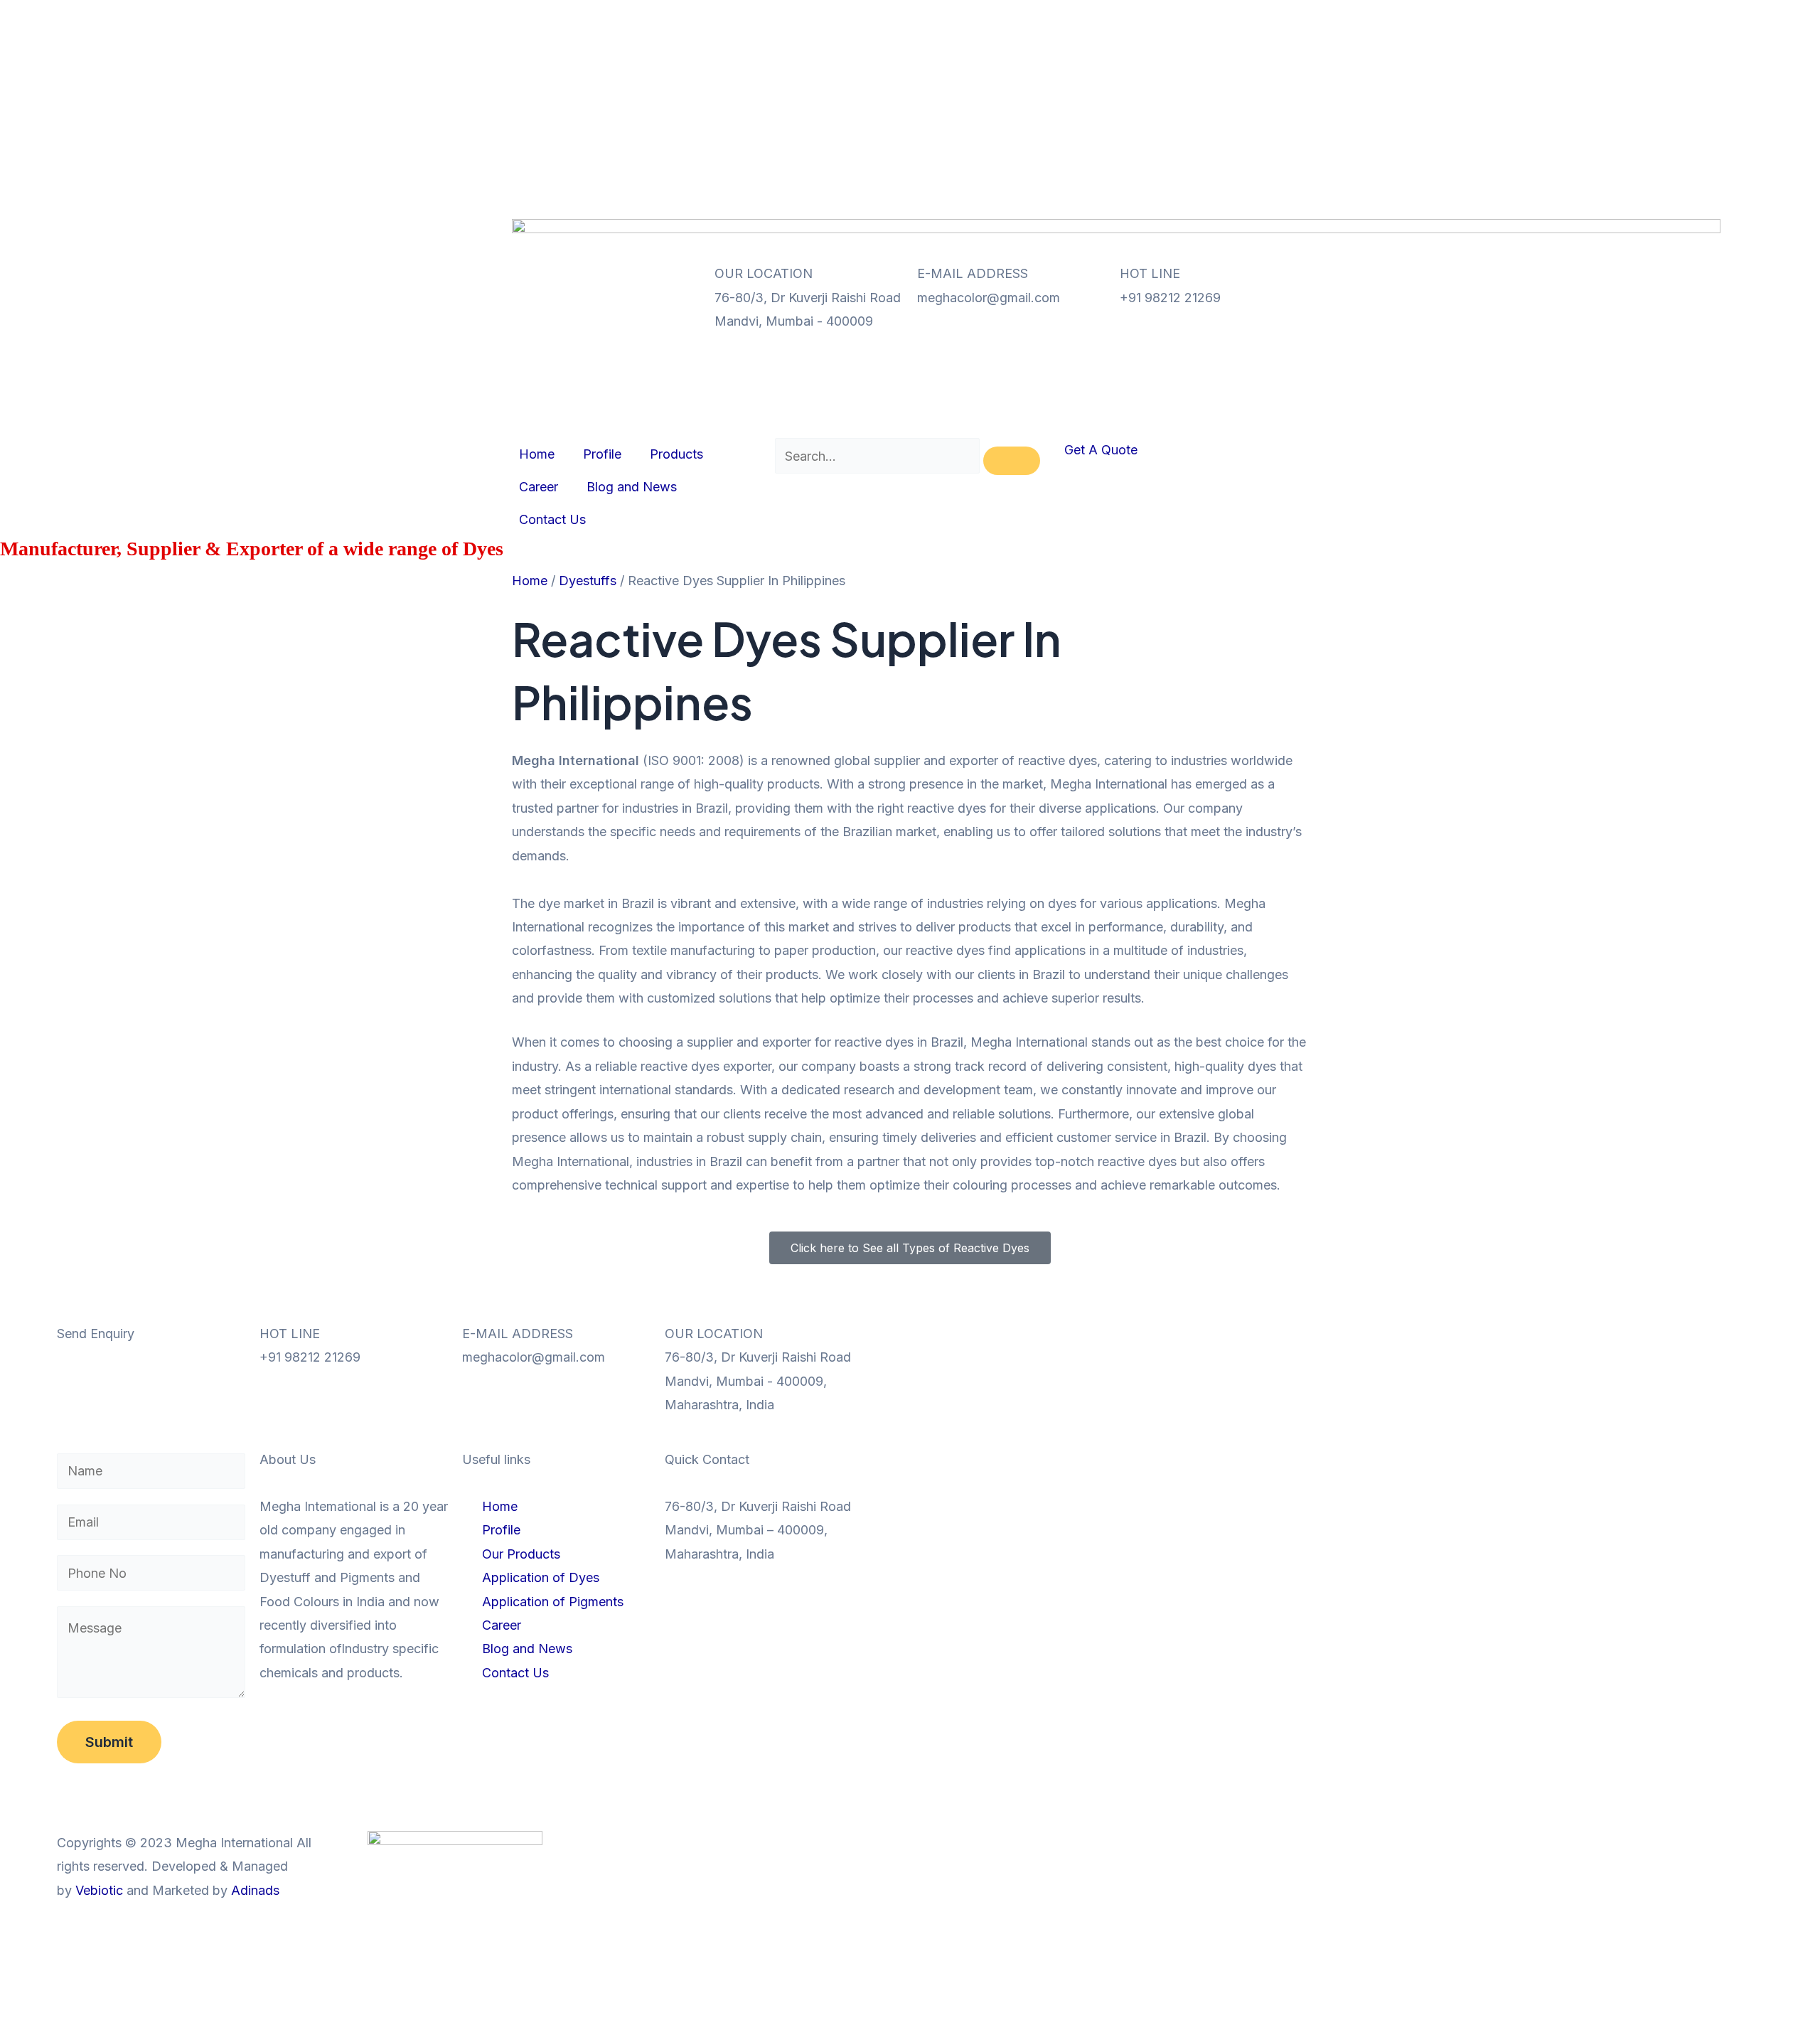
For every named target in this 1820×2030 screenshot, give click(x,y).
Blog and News (902, 49)
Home (807, 16)
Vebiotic (99, 1890)
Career (809, 49)
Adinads (255, 1890)
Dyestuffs (588, 581)
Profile (872, 16)
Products (947, 16)
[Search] (1012, 461)
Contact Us (823, 81)
